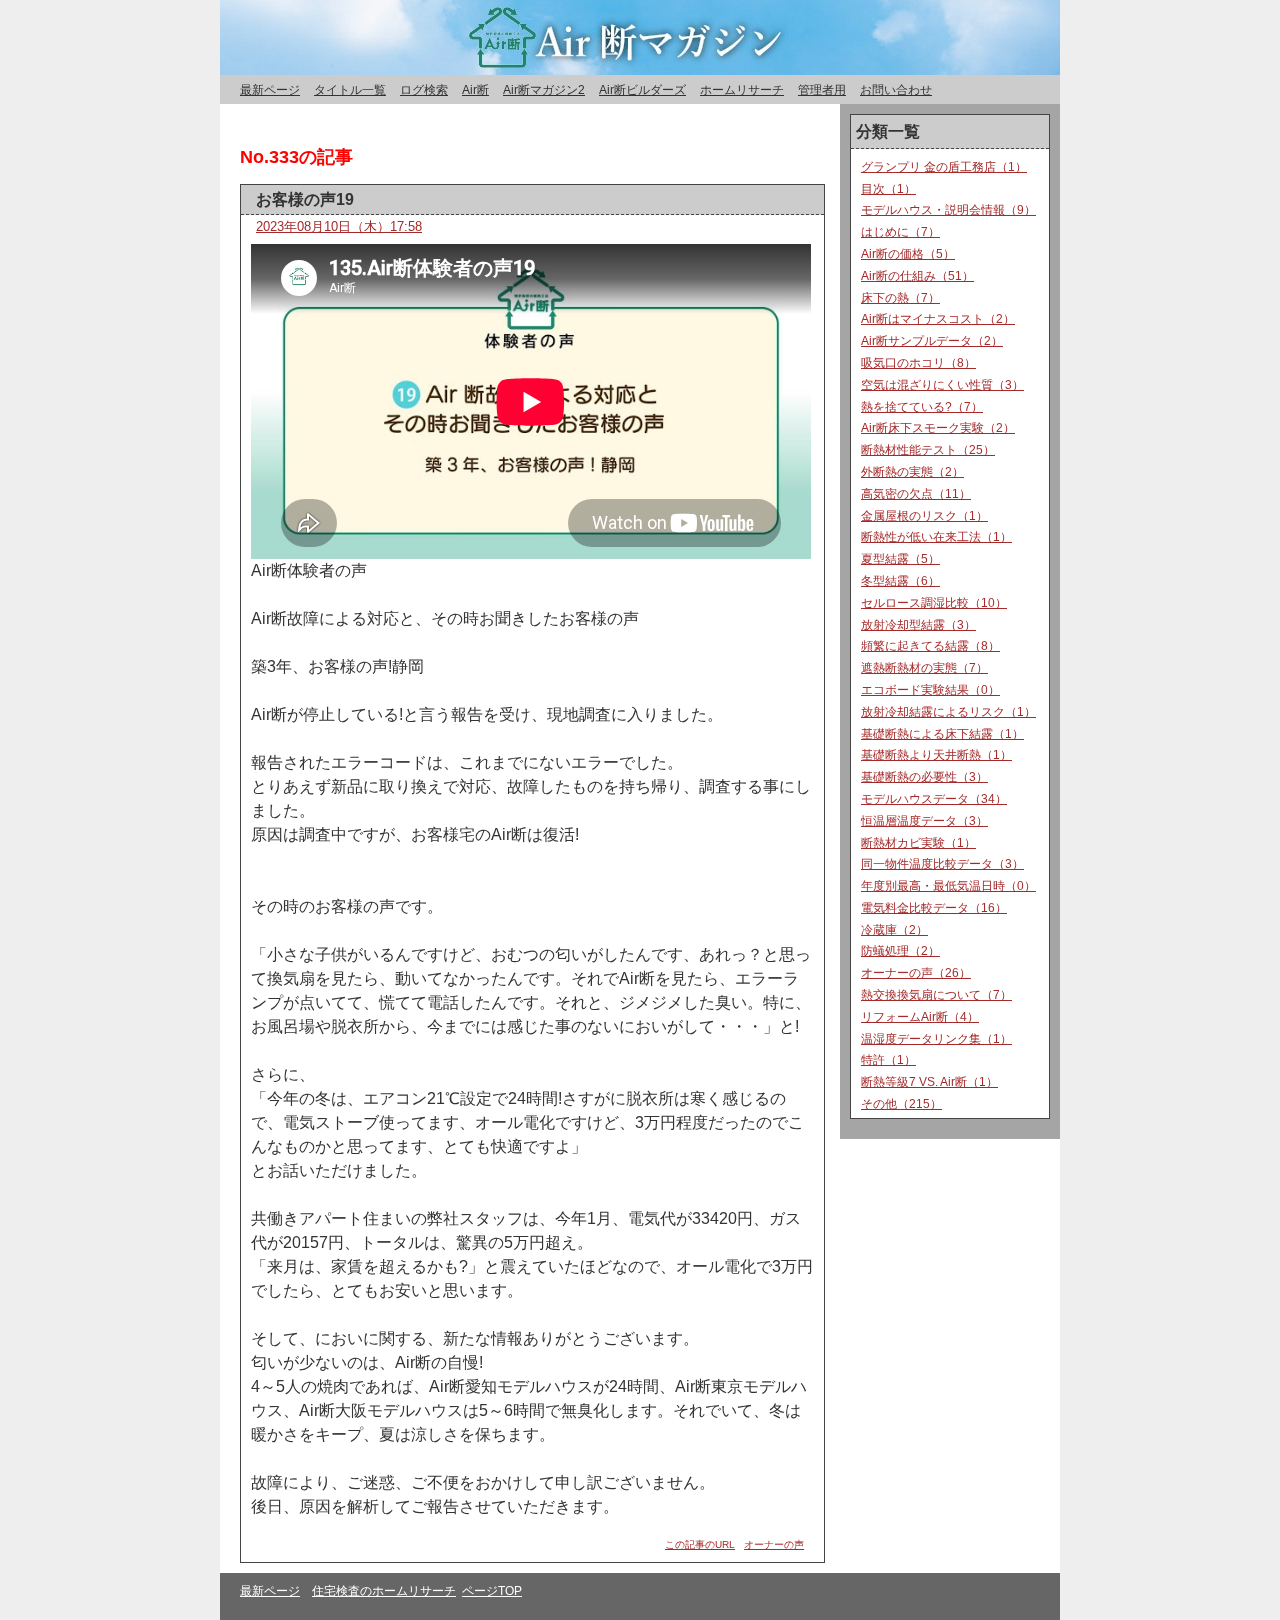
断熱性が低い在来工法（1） (936, 537)
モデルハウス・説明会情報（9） (948, 210)
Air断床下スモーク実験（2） (938, 428)
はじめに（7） (900, 232)
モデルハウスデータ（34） (934, 799)
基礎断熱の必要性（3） (924, 777)
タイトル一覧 (350, 90)
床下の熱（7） (900, 298)
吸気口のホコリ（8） (918, 363)
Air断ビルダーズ (642, 90)
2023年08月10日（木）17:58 (339, 226)
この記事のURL (700, 1544)
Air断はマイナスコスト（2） (938, 319)
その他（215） (901, 1104)
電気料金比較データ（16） (934, 908)
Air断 (475, 90)
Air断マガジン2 (544, 90)
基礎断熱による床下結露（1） (942, 734)
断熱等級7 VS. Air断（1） (929, 1082)
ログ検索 (424, 90)
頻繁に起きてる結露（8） (930, 646)
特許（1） (888, 1060)
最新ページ (270, 90)
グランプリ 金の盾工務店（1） (944, 167)
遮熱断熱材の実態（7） (924, 668)
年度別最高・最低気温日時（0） (948, 886)
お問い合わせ (896, 90)
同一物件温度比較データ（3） (942, 864)
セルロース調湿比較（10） (934, 603)
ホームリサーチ (742, 90)
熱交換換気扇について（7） (936, 995)
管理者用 (822, 90)
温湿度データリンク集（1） (936, 1039)
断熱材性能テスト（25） (928, 450)
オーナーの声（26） (916, 973)
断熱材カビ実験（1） (918, 843)
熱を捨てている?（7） (922, 407)
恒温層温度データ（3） (924, 821)
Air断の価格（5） (908, 254)
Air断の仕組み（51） (917, 276)
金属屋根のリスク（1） (924, 516)
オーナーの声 (774, 1544)
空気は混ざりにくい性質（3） (942, 385)
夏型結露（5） (900, 559)
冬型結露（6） (900, 581)
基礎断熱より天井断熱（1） (936, 755)
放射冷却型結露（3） (918, 625)
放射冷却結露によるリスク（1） (948, 712)
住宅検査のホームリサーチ (384, 1591)
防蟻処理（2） (900, 951)
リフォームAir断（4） (920, 1017)
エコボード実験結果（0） (930, 690)
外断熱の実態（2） (912, 472)
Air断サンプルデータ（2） (932, 341)
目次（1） (888, 189)
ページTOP (492, 1591)
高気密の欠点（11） (916, 494)
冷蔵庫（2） (894, 930)
